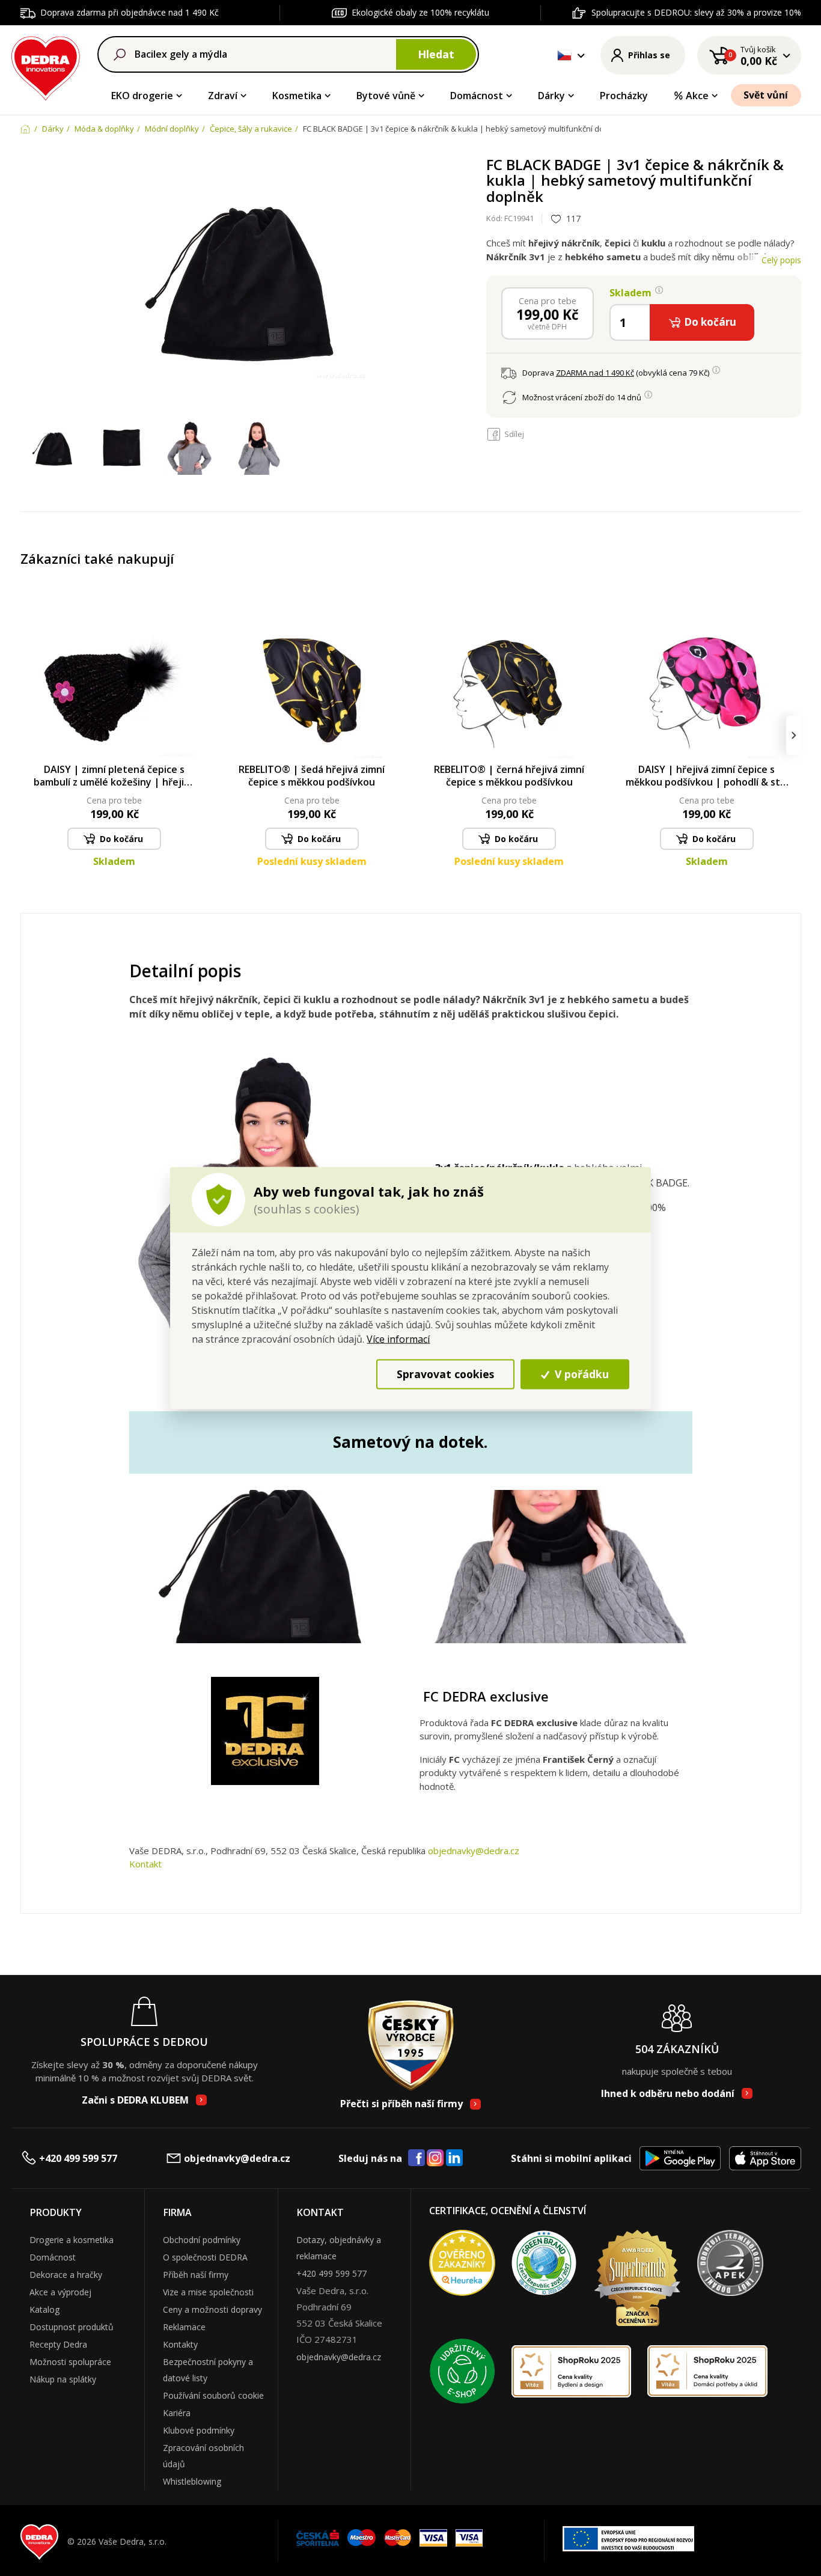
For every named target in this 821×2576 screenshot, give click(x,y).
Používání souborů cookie (213, 2395)
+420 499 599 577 (78, 2158)
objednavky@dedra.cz (474, 1851)
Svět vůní (766, 95)
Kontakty (180, 2344)
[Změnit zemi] (564, 55)
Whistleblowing (192, 2481)
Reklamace (184, 2327)
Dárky (551, 96)
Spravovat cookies (445, 1374)
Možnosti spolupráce (70, 2362)
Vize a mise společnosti (208, 2292)
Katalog (44, 2309)
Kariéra (177, 2413)
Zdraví (223, 96)
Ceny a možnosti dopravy (212, 2309)
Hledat (436, 54)
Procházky (624, 96)
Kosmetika (297, 96)
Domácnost (477, 96)
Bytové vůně (386, 96)
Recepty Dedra (58, 2344)
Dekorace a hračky (66, 2275)
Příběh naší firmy (196, 2275)
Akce (697, 96)
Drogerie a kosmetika (72, 2240)
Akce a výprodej (60, 2292)
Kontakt (145, 1864)
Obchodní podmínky (202, 2240)
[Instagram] (435, 2159)
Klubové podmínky (199, 2430)
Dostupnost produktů (72, 2327)
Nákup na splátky (63, 2379)
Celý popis (781, 260)
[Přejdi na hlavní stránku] (46, 66)
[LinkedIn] (454, 2158)
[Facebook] (417, 2158)
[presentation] (28, 735)
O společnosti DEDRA (205, 2257)
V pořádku (580, 1374)
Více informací (398, 1338)
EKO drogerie (142, 96)
